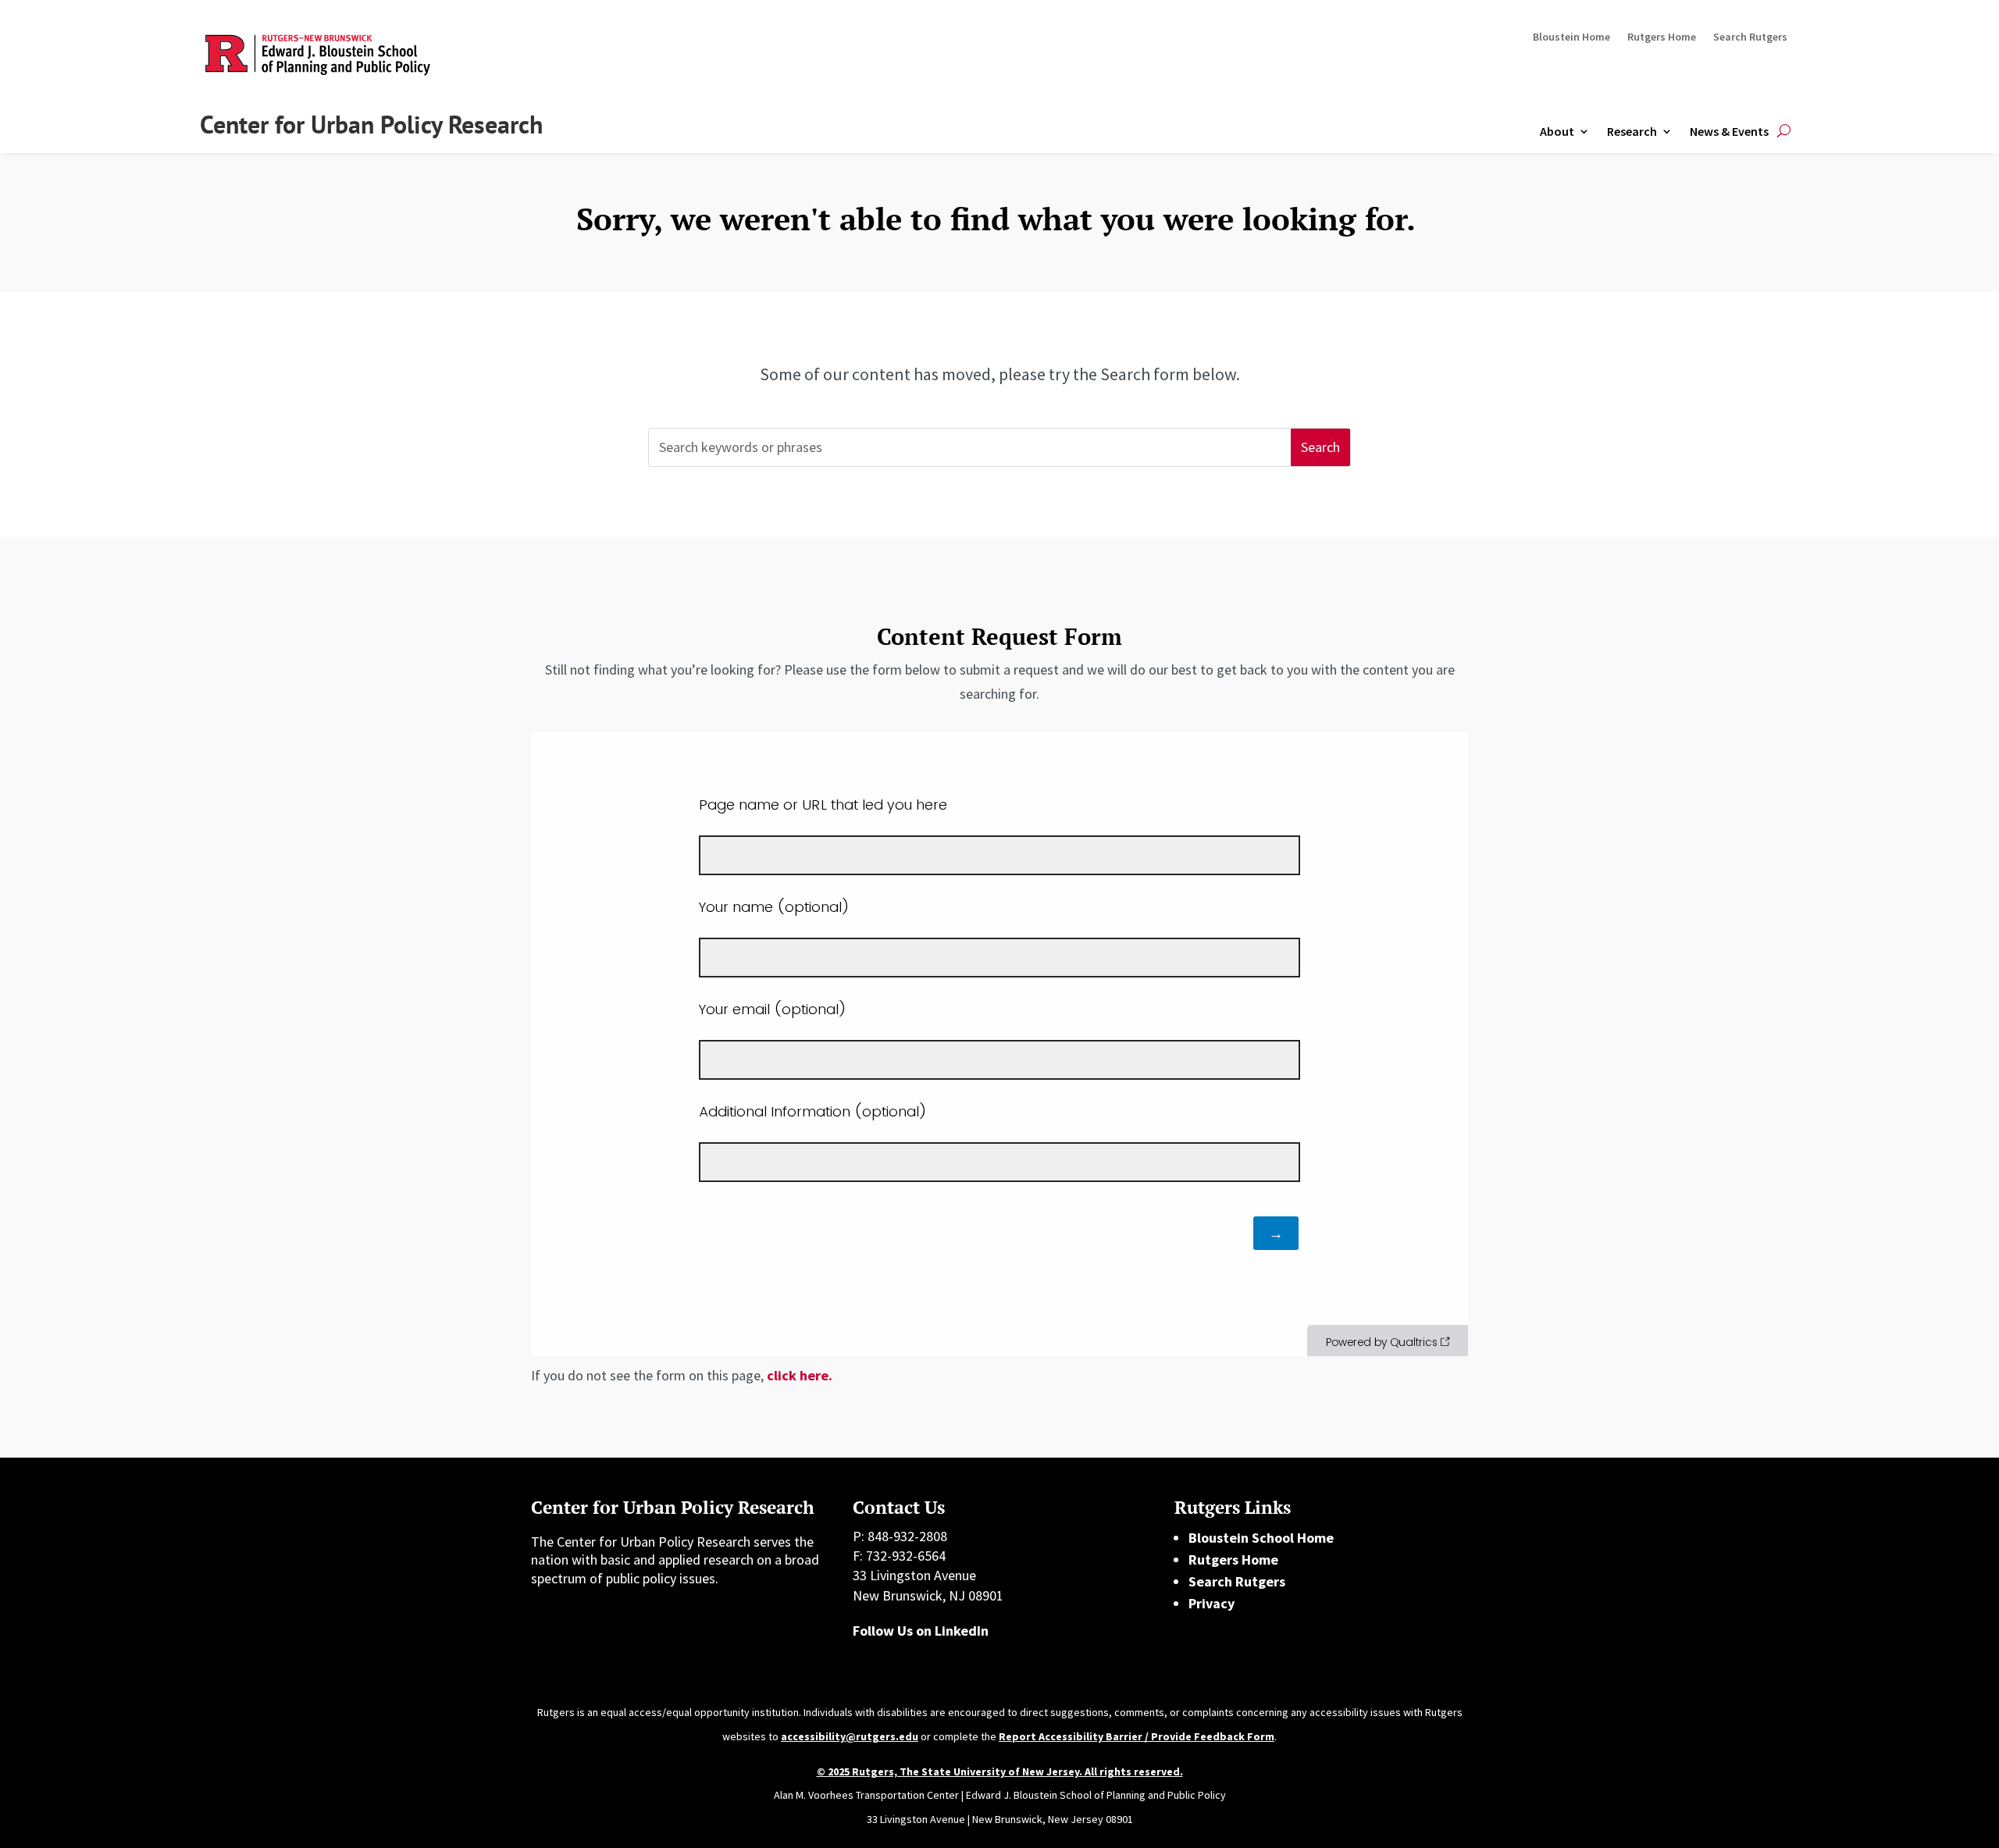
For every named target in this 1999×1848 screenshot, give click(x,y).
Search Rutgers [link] (1750, 37)
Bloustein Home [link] (1571, 37)
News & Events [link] (1729, 131)
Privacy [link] (1212, 1603)
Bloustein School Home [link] (1261, 1538)
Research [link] (1632, 131)
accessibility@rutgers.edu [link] (850, 1736)
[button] (1320, 448)
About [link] (1557, 131)
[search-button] (1784, 132)
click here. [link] (800, 1375)
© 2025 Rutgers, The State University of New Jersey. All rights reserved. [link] (1000, 1771)
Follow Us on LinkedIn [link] (921, 1631)
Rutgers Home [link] (1662, 37)
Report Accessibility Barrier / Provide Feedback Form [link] (1137, 1736)
